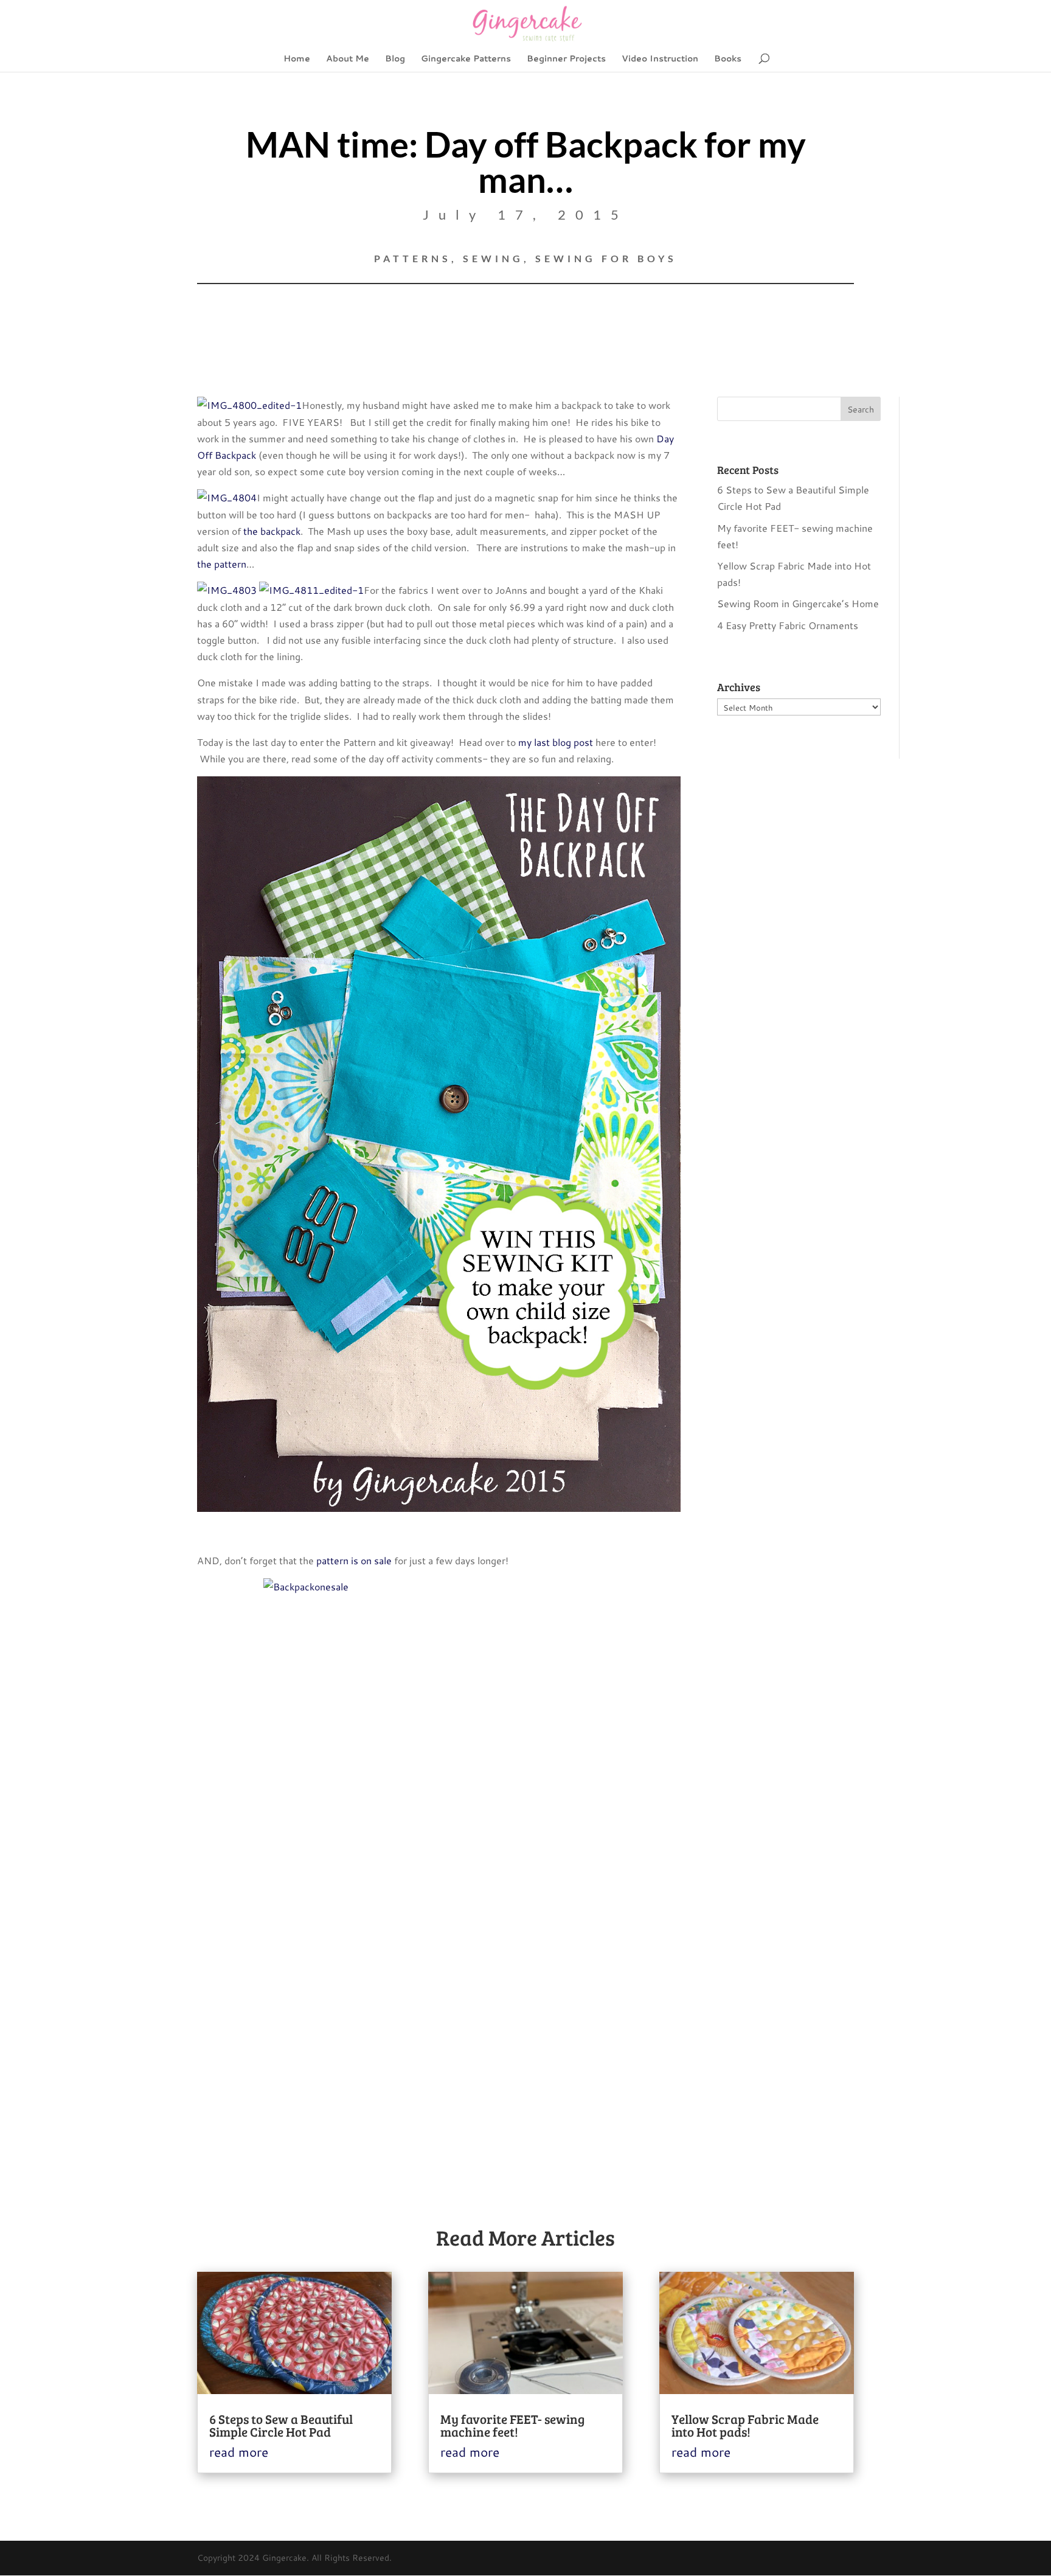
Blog (395, 59)
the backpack (272, 531)
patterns (413, 258)
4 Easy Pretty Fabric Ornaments (788, 625)
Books (728, 59)
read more (239, 2452)
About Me (348, 59)
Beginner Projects (566, 59)
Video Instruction (660, 59)
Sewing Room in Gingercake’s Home (798, 603)
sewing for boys (606, 258)
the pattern (222, 564)
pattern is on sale (354, 1560)
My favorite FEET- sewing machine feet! (512, 2425)
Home (297, 59)
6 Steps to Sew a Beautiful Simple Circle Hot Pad (281, 2425)
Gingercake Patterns (466, 59)
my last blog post (556, 742)
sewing (493, 258)
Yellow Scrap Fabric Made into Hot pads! (745, 2425)
